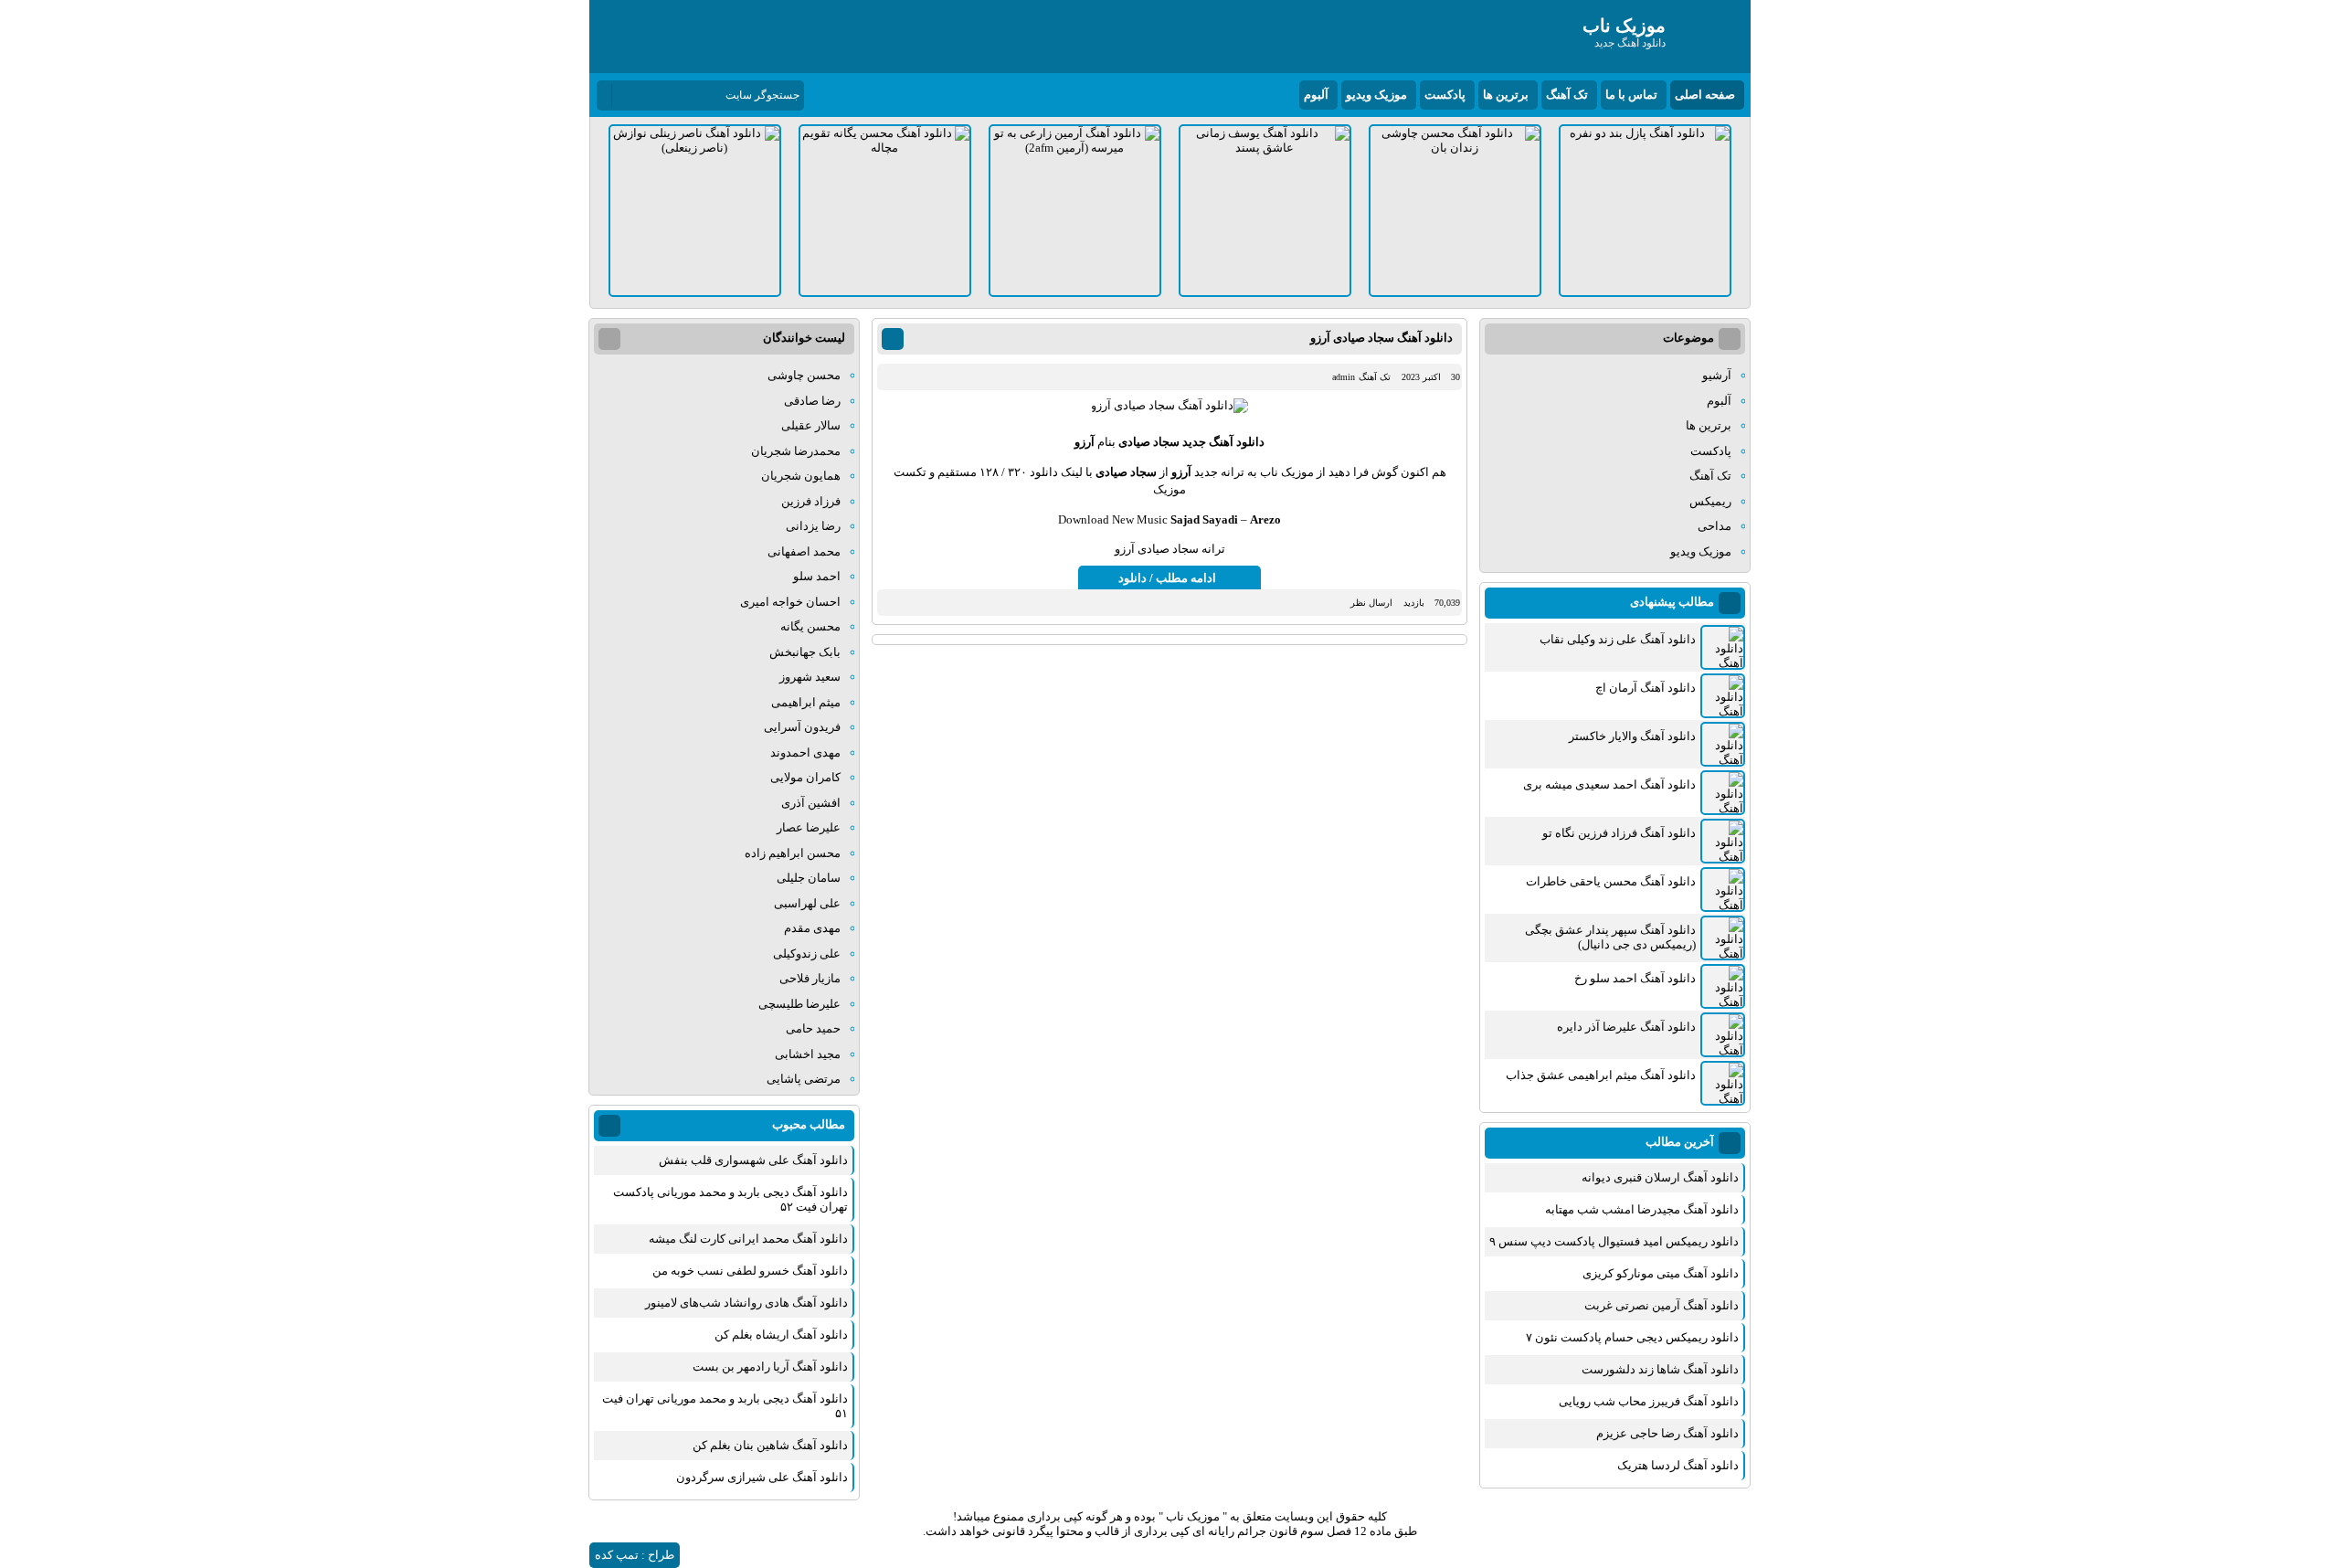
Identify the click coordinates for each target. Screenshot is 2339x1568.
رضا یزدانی (813, 526)
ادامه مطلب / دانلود (1167, 578)
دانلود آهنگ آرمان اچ (1646, 688)
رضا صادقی (812, 401)
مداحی (1715, 526)
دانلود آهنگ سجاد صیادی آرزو (1381, 338)
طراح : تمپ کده (635, 1555)
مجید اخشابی (808, 1054)
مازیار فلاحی (810, 978)
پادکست (1445, 95)
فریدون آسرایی (802, 727)
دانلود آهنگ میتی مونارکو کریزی (1661, 1273)
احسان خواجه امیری (790, 602)
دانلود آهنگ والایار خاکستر (1632, 736)
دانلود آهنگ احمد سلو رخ (1635, 978)
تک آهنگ (1567, 95)
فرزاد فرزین (811, 501)
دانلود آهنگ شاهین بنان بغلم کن (770, 1445)
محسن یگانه (810, 626)
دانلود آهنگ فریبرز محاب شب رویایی (1649, 1401)
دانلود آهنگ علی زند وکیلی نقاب (1618, 639)
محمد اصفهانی (804, 551)
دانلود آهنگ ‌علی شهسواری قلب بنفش (753, 1160)
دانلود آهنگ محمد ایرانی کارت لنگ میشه (748, 1239)
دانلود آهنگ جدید (1223, 442)
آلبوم (1316, 95)
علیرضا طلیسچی (799, 1004)
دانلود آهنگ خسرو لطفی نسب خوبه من (750, 1271)
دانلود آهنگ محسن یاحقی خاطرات (1611, 881)
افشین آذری (811, 803)
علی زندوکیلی (807, 954)
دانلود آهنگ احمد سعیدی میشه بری (1609, 784)
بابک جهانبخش (805, 652)
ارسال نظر (1371, 603)
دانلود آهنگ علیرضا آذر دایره (1626, 1027)
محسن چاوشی (804, 375)
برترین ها (1506, 95)
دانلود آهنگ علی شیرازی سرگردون (762, 1477)
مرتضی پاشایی (804, 1079)
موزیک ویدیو (1376, 95)
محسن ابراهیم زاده (793, 853)
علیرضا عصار (809, 827)
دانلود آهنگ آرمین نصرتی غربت (1662, 1305)
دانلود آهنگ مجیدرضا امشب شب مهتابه (1642, 1209)
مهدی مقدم (812, 928)
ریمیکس (1710, 501)
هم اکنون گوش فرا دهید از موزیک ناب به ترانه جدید (1319, 472)
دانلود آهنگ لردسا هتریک (1678, 1465)
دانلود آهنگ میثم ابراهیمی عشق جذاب (1601, 1075)
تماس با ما (1631, 95)
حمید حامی (813, 1028)
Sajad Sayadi (1204, 519)
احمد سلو (817, 576)
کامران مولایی (805, 777)
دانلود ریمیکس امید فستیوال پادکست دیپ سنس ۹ (1614, 1241)
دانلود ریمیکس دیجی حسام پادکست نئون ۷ (1632, 1337)
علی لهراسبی (807, 903)
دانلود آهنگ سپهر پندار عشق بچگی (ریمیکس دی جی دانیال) (1610, 937)
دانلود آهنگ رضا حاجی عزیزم (1667, 1433)
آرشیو (1717, 375)
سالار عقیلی (811, 425)
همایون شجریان (801, 476)
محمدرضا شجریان (796, 451)
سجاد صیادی (1149, 442)
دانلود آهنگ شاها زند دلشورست (1660, 1369)
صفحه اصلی (1705, 95)
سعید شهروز (810, 677)
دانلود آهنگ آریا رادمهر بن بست (770, 1367)
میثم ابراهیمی (806, 702)
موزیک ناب (1193, 1516)
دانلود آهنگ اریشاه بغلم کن (781, 1335)
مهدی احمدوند (805, 752)
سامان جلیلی (809, 878)
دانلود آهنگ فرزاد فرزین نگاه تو (1619, 833)
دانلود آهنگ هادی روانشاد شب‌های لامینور (746, 1303)
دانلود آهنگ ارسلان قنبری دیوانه (1660, 1177)
